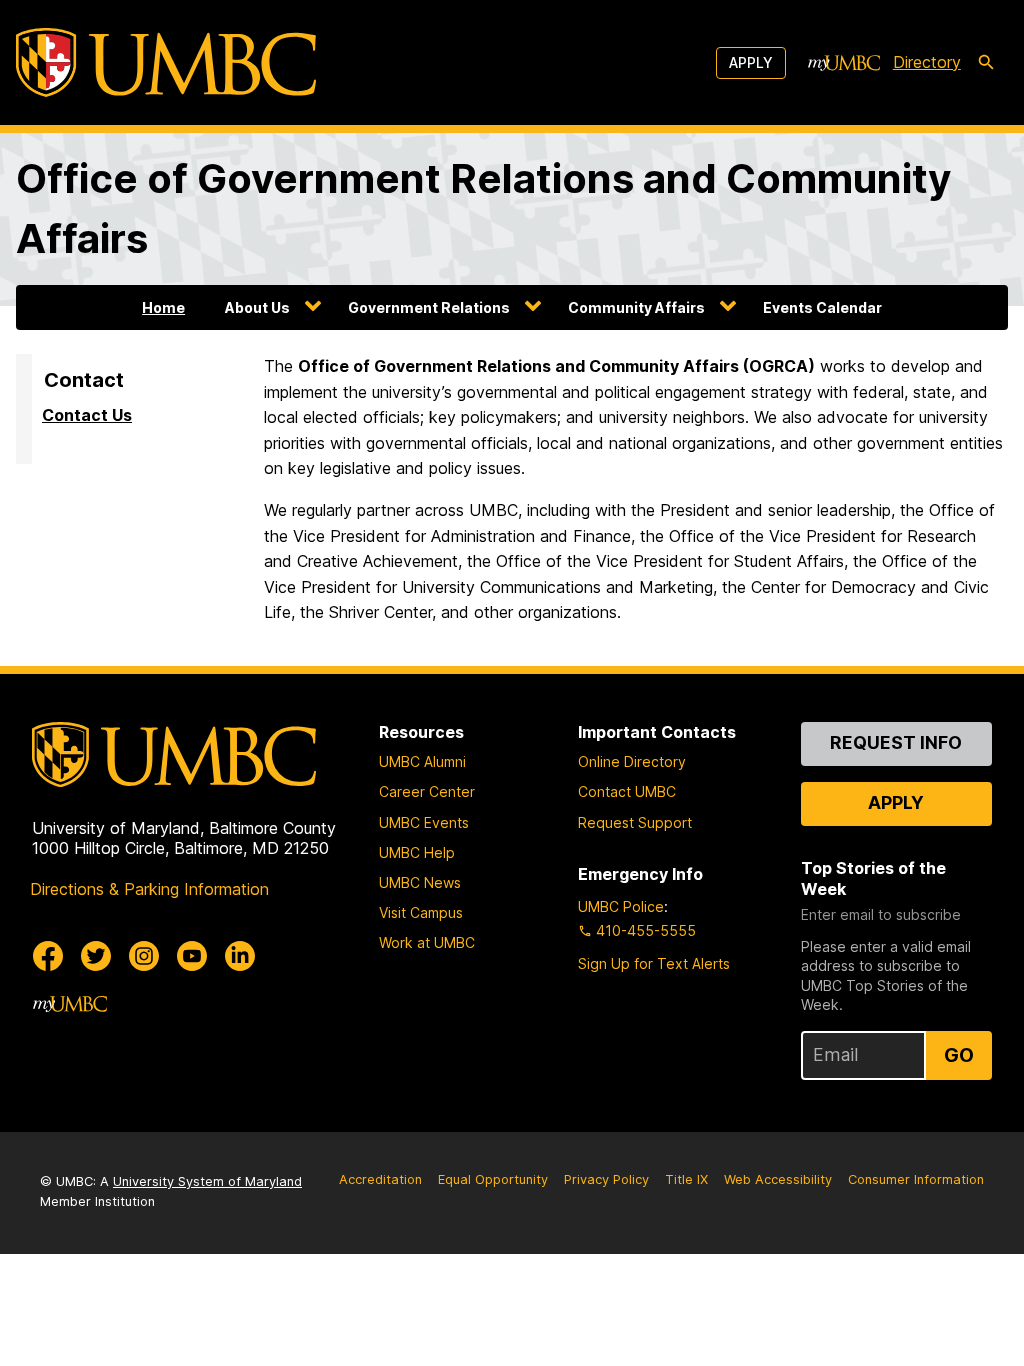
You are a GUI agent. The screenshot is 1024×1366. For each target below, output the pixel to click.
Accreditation (380, 1179)
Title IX (686, 1179)
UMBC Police (621, 906)
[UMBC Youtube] (192, 956)
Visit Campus (421, 912)
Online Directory (632, 761)
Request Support (635, 822)
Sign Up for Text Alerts (654, 963)
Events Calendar (822, 307)
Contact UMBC (627, 791)
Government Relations (429, 307)
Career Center (427, 791)
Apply (751, 62)
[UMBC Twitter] (96, 956)
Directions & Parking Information (149, 889)
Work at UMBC (427, 942)
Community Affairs (636, 307)
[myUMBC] (844, 63)
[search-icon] (986, 63)
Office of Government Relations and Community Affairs (483, 208)
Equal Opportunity (493, 1179)
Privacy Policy (606, 1179)
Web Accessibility (778, 1179)
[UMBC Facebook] (48, 956)
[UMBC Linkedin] (240, 956)
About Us (257, 307)
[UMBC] (166, 62)
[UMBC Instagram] (144, 956)
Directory (927, 62)
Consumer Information (916, 1179)
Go (959, 1055)
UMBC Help (417, 852)
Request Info (896, 742)
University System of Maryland (207, 1181)
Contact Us (87, 415)
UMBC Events (424, 822)
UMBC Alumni (422, 761)
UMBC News (420, 882)
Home (163, 307)
